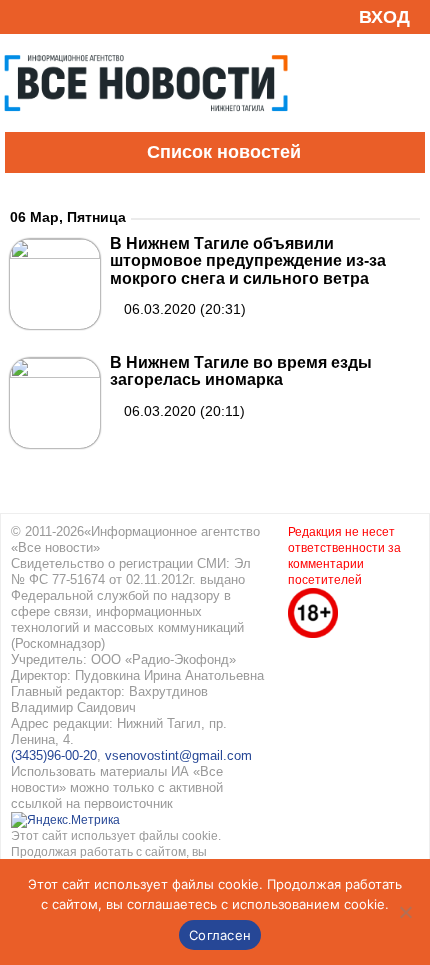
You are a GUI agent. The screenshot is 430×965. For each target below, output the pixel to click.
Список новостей (224, 152)
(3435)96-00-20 (54, 755)
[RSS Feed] (23, 16)
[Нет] (405, 912)
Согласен (220, 935)
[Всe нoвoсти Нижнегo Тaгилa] (146, 127)
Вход (384, 17)
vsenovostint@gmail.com (178, 755)
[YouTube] (54, 16)
